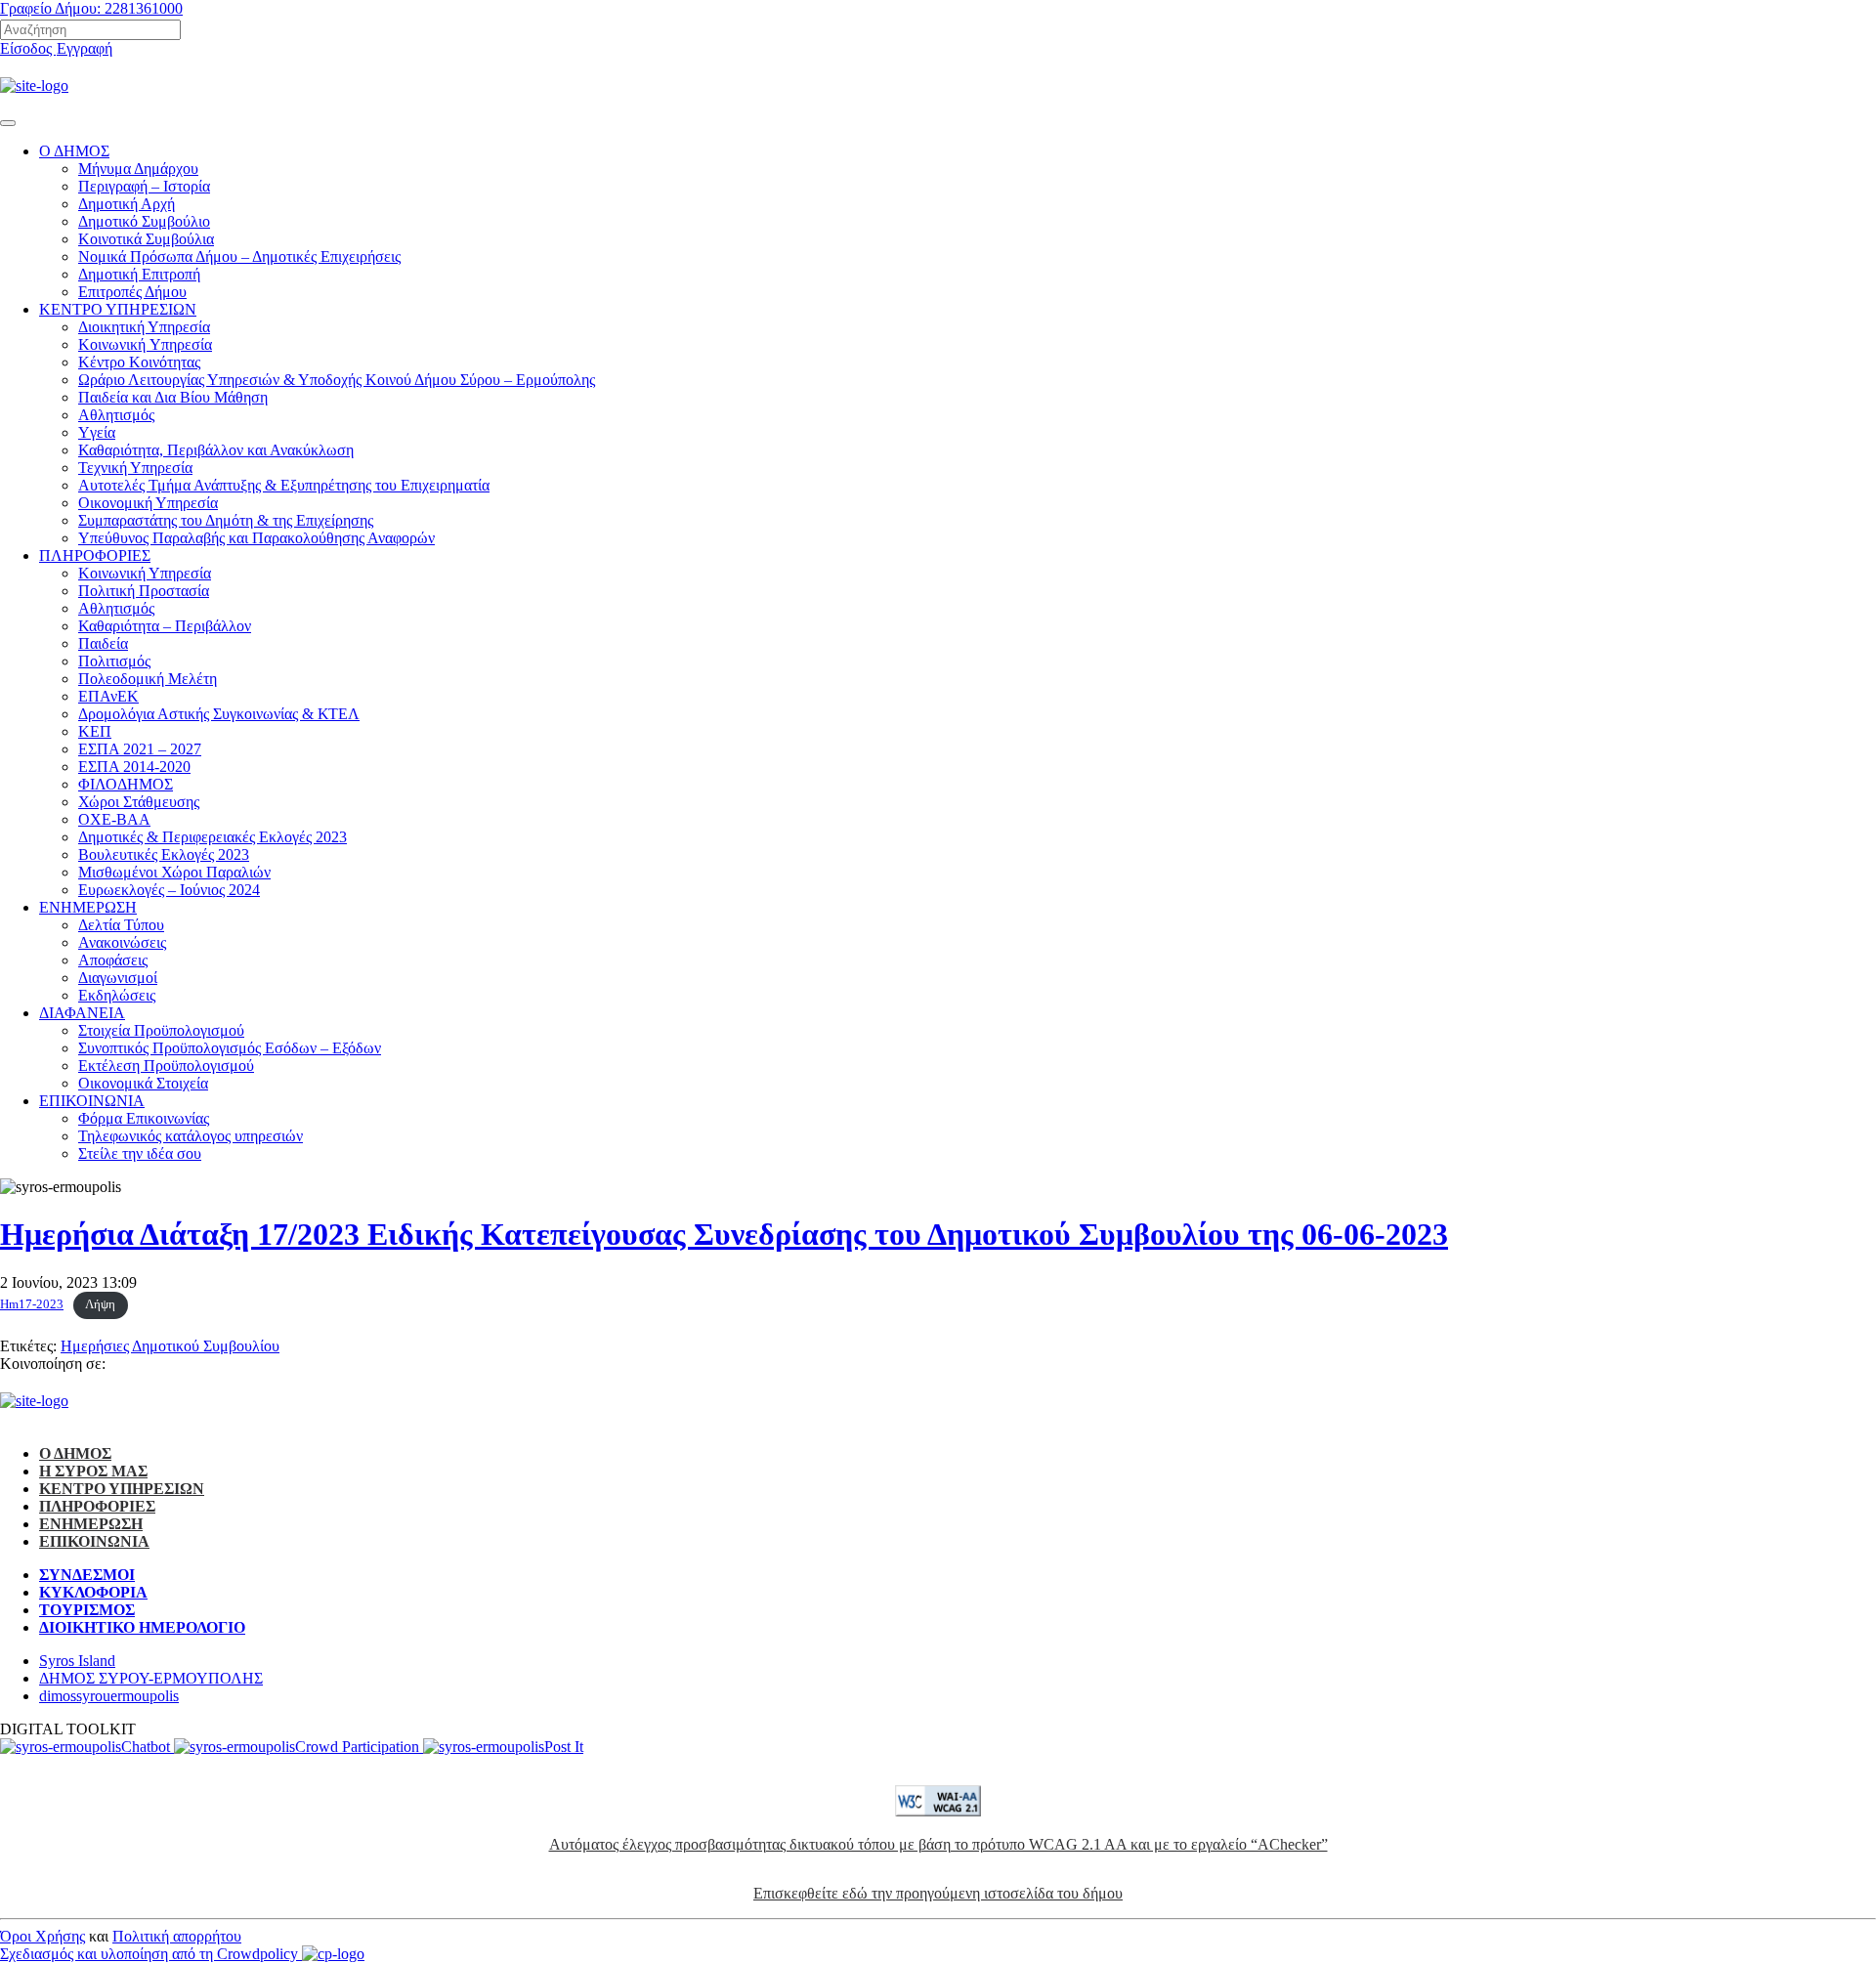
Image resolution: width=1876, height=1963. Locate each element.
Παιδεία (103, 643)
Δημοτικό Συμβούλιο (144, 221)
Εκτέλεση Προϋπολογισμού (166, 1066)
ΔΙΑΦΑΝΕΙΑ (82, 1013)
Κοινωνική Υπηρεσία (145, 573)
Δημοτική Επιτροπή (139, 274)
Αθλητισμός (116, 415)
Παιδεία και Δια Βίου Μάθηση (173, 397)
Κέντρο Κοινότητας (139, 362)
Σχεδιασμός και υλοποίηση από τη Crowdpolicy (151, 1954)
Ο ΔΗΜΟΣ (74, 151)
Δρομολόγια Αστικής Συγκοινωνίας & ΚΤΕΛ (219, 714)
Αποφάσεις (113, 960)
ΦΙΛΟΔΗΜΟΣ (126, 784)
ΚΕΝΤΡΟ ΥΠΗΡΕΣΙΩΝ (118, 309)
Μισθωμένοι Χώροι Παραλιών (174, 872)
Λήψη (100, 1304)
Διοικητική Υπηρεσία (144, 327)
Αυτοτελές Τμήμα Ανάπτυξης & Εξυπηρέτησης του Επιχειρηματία (284, 485)
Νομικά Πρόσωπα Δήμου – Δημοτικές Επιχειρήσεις (239, 256)
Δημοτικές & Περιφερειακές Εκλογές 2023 (213, 837)
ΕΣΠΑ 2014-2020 (134, 767)
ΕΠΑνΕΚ (108, 696)
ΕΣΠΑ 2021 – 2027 (140, 749)
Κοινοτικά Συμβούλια (146, 239)
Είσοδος (28, 48)
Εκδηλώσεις (117, 995)
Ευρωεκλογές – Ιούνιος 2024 (169, 890)
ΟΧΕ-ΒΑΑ (114, 819)
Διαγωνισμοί (118, 978)
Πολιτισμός (114, 661)
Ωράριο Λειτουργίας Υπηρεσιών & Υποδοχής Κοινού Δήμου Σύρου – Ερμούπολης (337, 380)
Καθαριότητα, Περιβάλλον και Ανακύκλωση (216, 450)
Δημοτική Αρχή (127, 204)
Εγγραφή (85, 48)
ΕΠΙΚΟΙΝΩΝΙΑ (92, 1101)
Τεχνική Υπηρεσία (135, 468)
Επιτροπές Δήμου (132, 292)
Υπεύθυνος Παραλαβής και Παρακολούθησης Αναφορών (256, 538)
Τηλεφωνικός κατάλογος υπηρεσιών (191, 1136)
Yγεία (97, 432)
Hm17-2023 (32, 1304)
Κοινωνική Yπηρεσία (145, 344)
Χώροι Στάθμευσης (139, 802)
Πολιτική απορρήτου (177, 1936)
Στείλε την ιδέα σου (140, 1153)
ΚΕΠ (95, 731)
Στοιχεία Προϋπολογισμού (161, 1030)
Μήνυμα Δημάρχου (138, 169)
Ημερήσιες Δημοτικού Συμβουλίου (170, 1346)
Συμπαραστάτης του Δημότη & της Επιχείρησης (226, 520)
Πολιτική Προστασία (144, 591)
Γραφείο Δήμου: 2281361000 (91, 8)
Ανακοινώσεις (122, 942)
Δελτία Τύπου (121, 925)
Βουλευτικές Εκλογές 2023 (164, 854)
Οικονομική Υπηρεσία (148, 503)
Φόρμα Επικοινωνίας (144, 1118)
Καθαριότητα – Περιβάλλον (165, 626)
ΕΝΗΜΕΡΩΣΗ (88, 907)
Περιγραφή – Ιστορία (144, 186)
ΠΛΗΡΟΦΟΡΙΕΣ (95, 555)
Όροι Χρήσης (43, 1936)
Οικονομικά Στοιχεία (143, 1083)
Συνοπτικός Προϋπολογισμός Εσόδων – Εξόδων (230, 1048)
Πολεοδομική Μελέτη (148, 679)
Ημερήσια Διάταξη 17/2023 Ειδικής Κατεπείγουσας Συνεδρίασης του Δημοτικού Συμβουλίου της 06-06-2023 (724, 1234)
